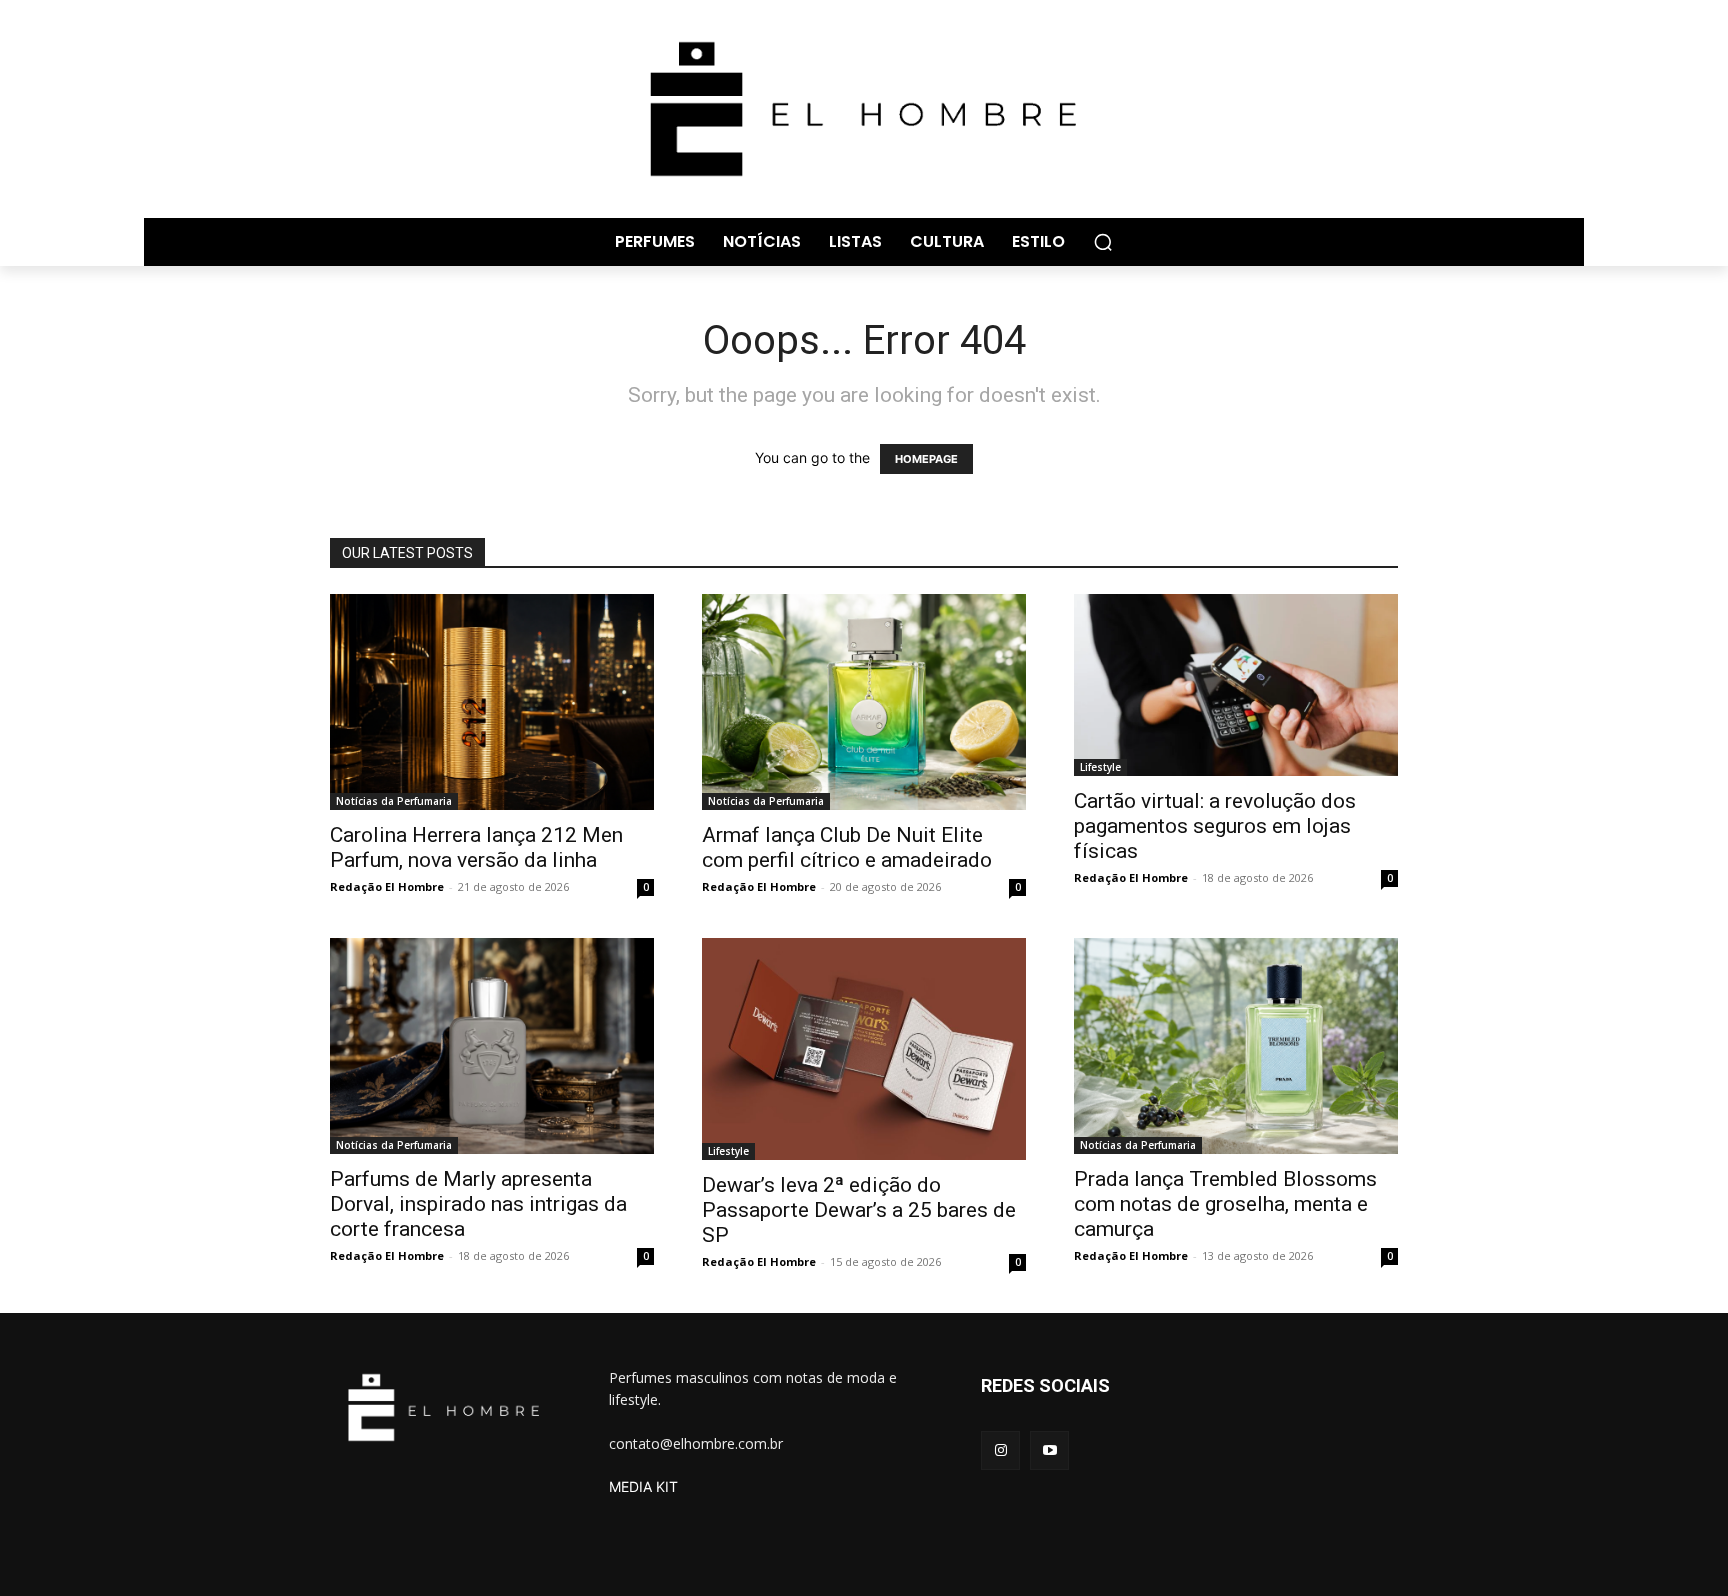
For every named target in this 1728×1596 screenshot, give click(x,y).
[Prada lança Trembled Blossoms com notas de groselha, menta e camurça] (1236, 1046)
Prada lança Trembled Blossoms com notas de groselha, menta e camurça (1225, 1204)
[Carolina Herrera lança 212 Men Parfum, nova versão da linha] (492, 702)
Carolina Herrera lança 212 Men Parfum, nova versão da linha (476, 847)
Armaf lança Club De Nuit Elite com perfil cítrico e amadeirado (847, 847)
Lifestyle (1100, 767)
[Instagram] (1000, 1450)
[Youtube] (1049, 1450)
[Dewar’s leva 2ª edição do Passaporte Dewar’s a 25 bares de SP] (864, 1049)
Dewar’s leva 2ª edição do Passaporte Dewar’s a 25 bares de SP (859, 1210)
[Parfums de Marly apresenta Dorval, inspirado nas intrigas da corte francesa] (492, 1046)
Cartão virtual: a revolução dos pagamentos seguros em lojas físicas (1215, 826)
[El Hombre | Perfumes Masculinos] (864, 109)
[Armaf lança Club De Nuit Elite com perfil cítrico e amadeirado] (864, 702)
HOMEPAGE (926, 459)
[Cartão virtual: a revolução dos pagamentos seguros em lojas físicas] (1236, 685)
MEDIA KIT (643, 1486)
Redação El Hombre (387, 886)
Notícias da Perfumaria (394, 801)
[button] (1103, 242)
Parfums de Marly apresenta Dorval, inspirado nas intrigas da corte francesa (478, 1204)
